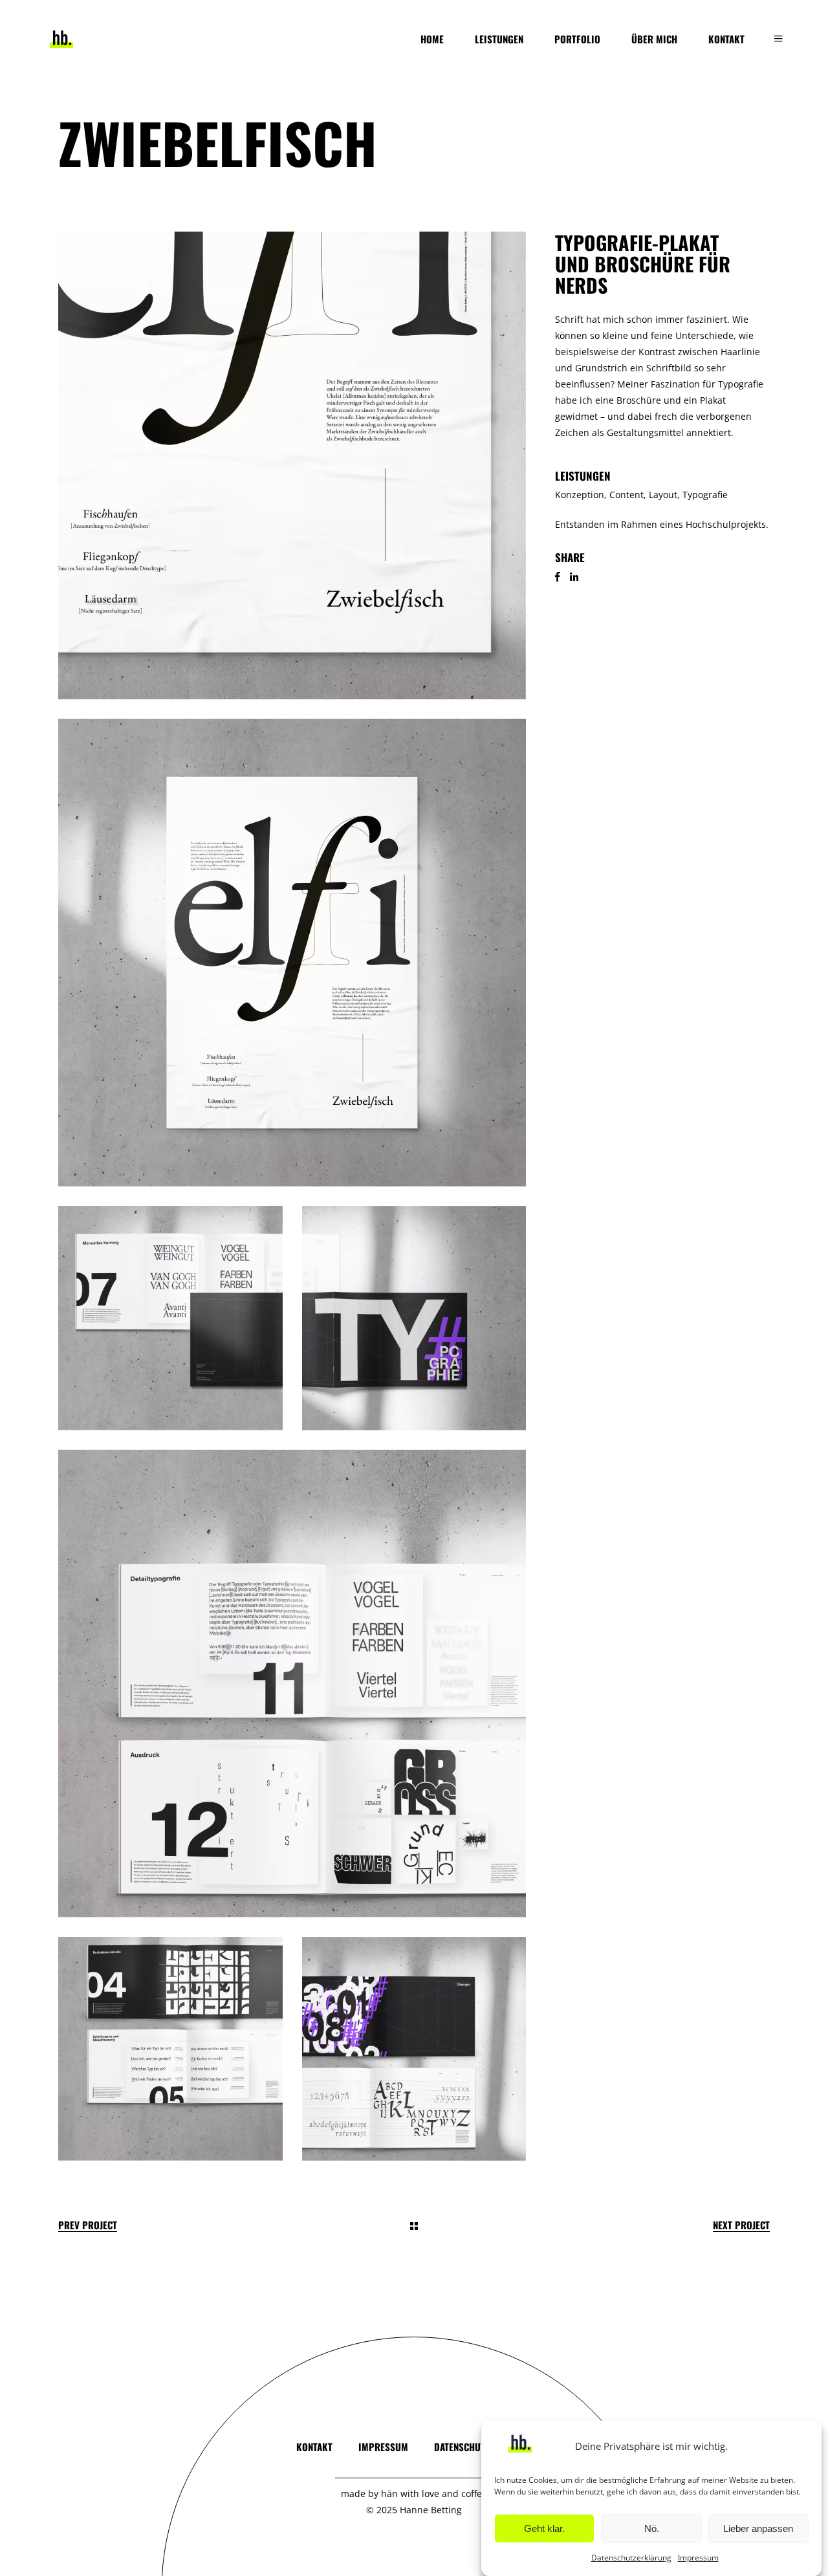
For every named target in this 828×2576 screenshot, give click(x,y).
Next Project (741, 2225)
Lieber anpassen (758, 2528)
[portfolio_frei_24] (292, 1684)
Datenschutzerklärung (631, 2558)
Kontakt (314, 2447)
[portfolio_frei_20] (170, 1318)
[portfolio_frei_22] (414, 2049)
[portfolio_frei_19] (292, 953)
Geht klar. (544, 2528)
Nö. (652, 2528)
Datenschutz (462, 2447)
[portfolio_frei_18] (292, 465)
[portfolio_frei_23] (170, 2049)
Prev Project (88, 2225)
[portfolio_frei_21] (414, 1318)
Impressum (698, 2558)
